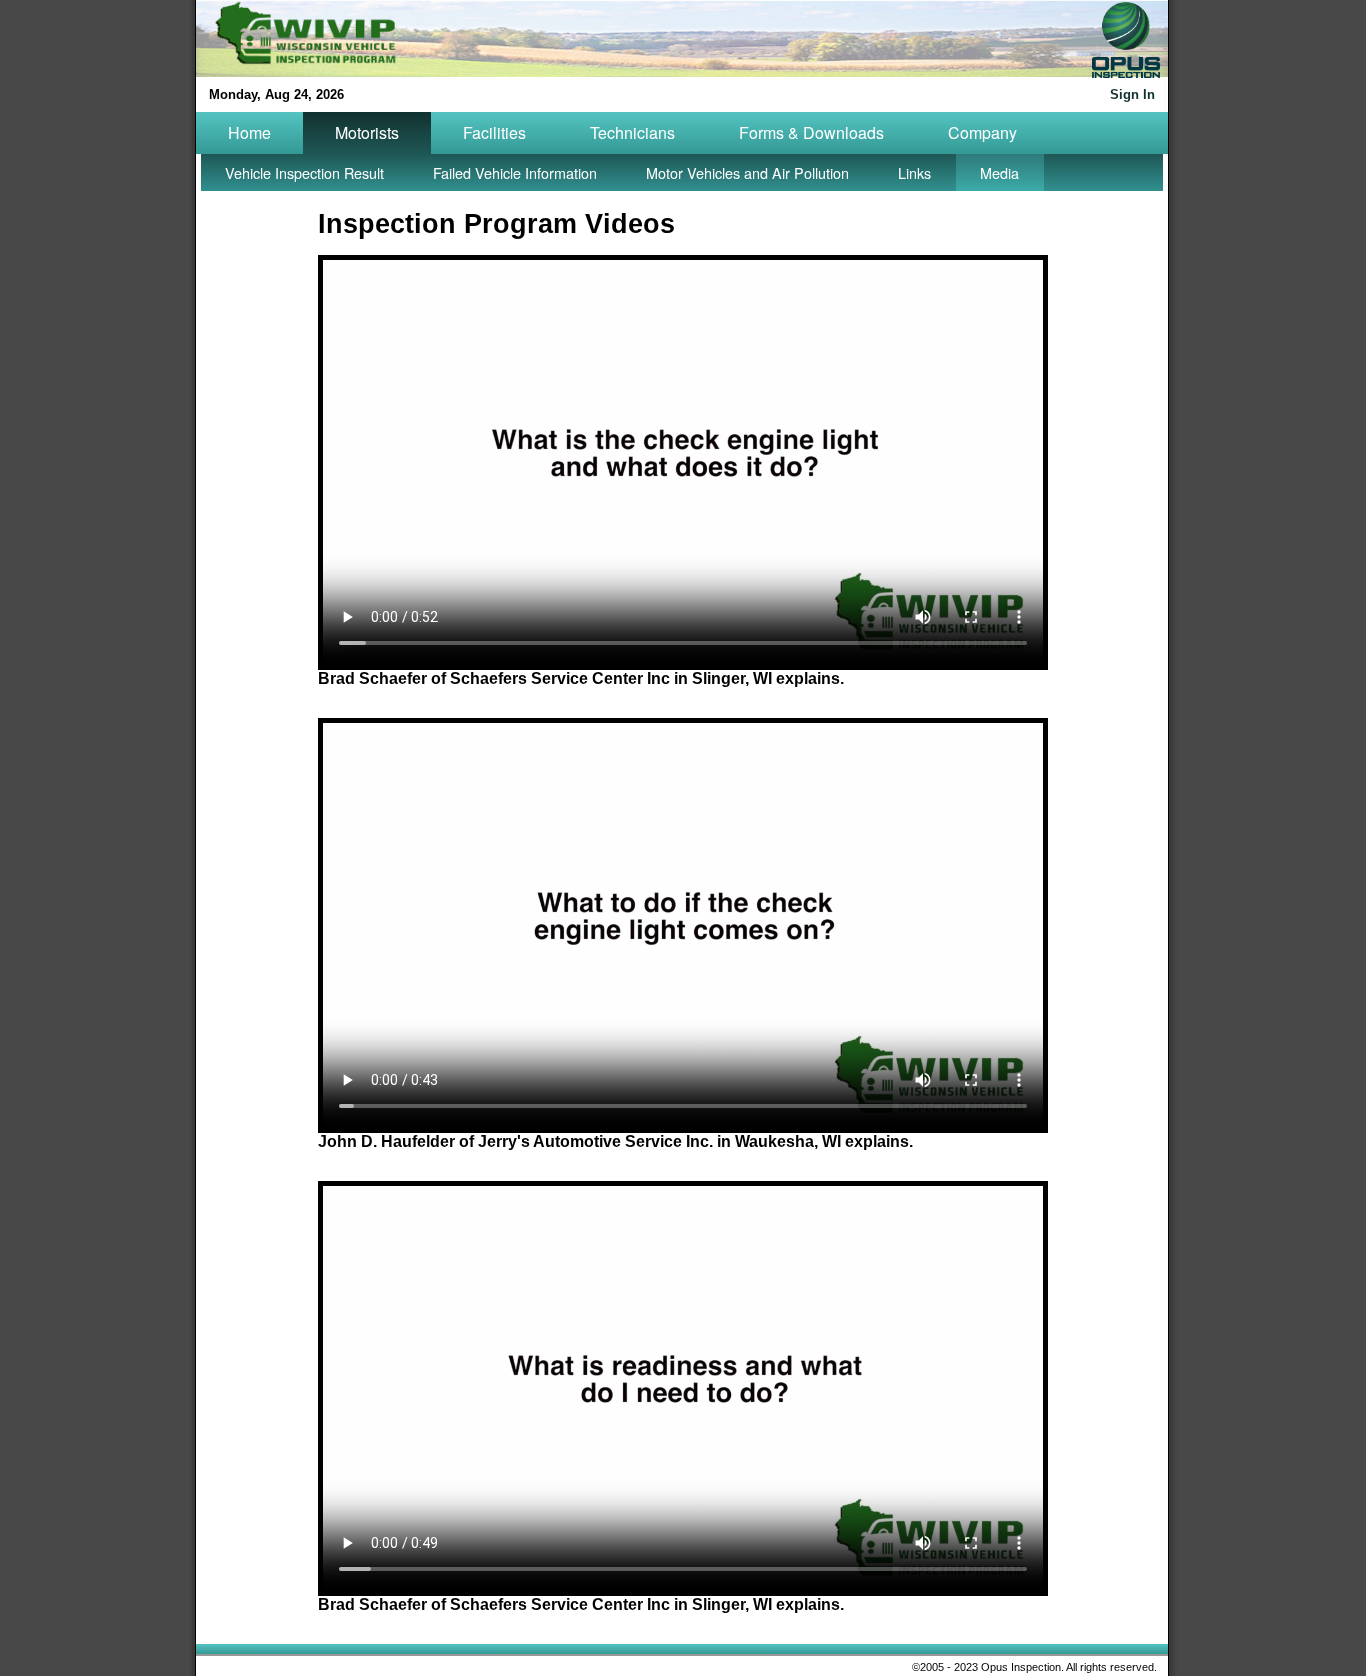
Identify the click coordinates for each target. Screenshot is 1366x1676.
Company (982, 132)
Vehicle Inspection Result (304, 172)
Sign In (1132, 94)
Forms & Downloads (811, 132)
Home (249, 132)
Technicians (632, 132)
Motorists (367, 132)
